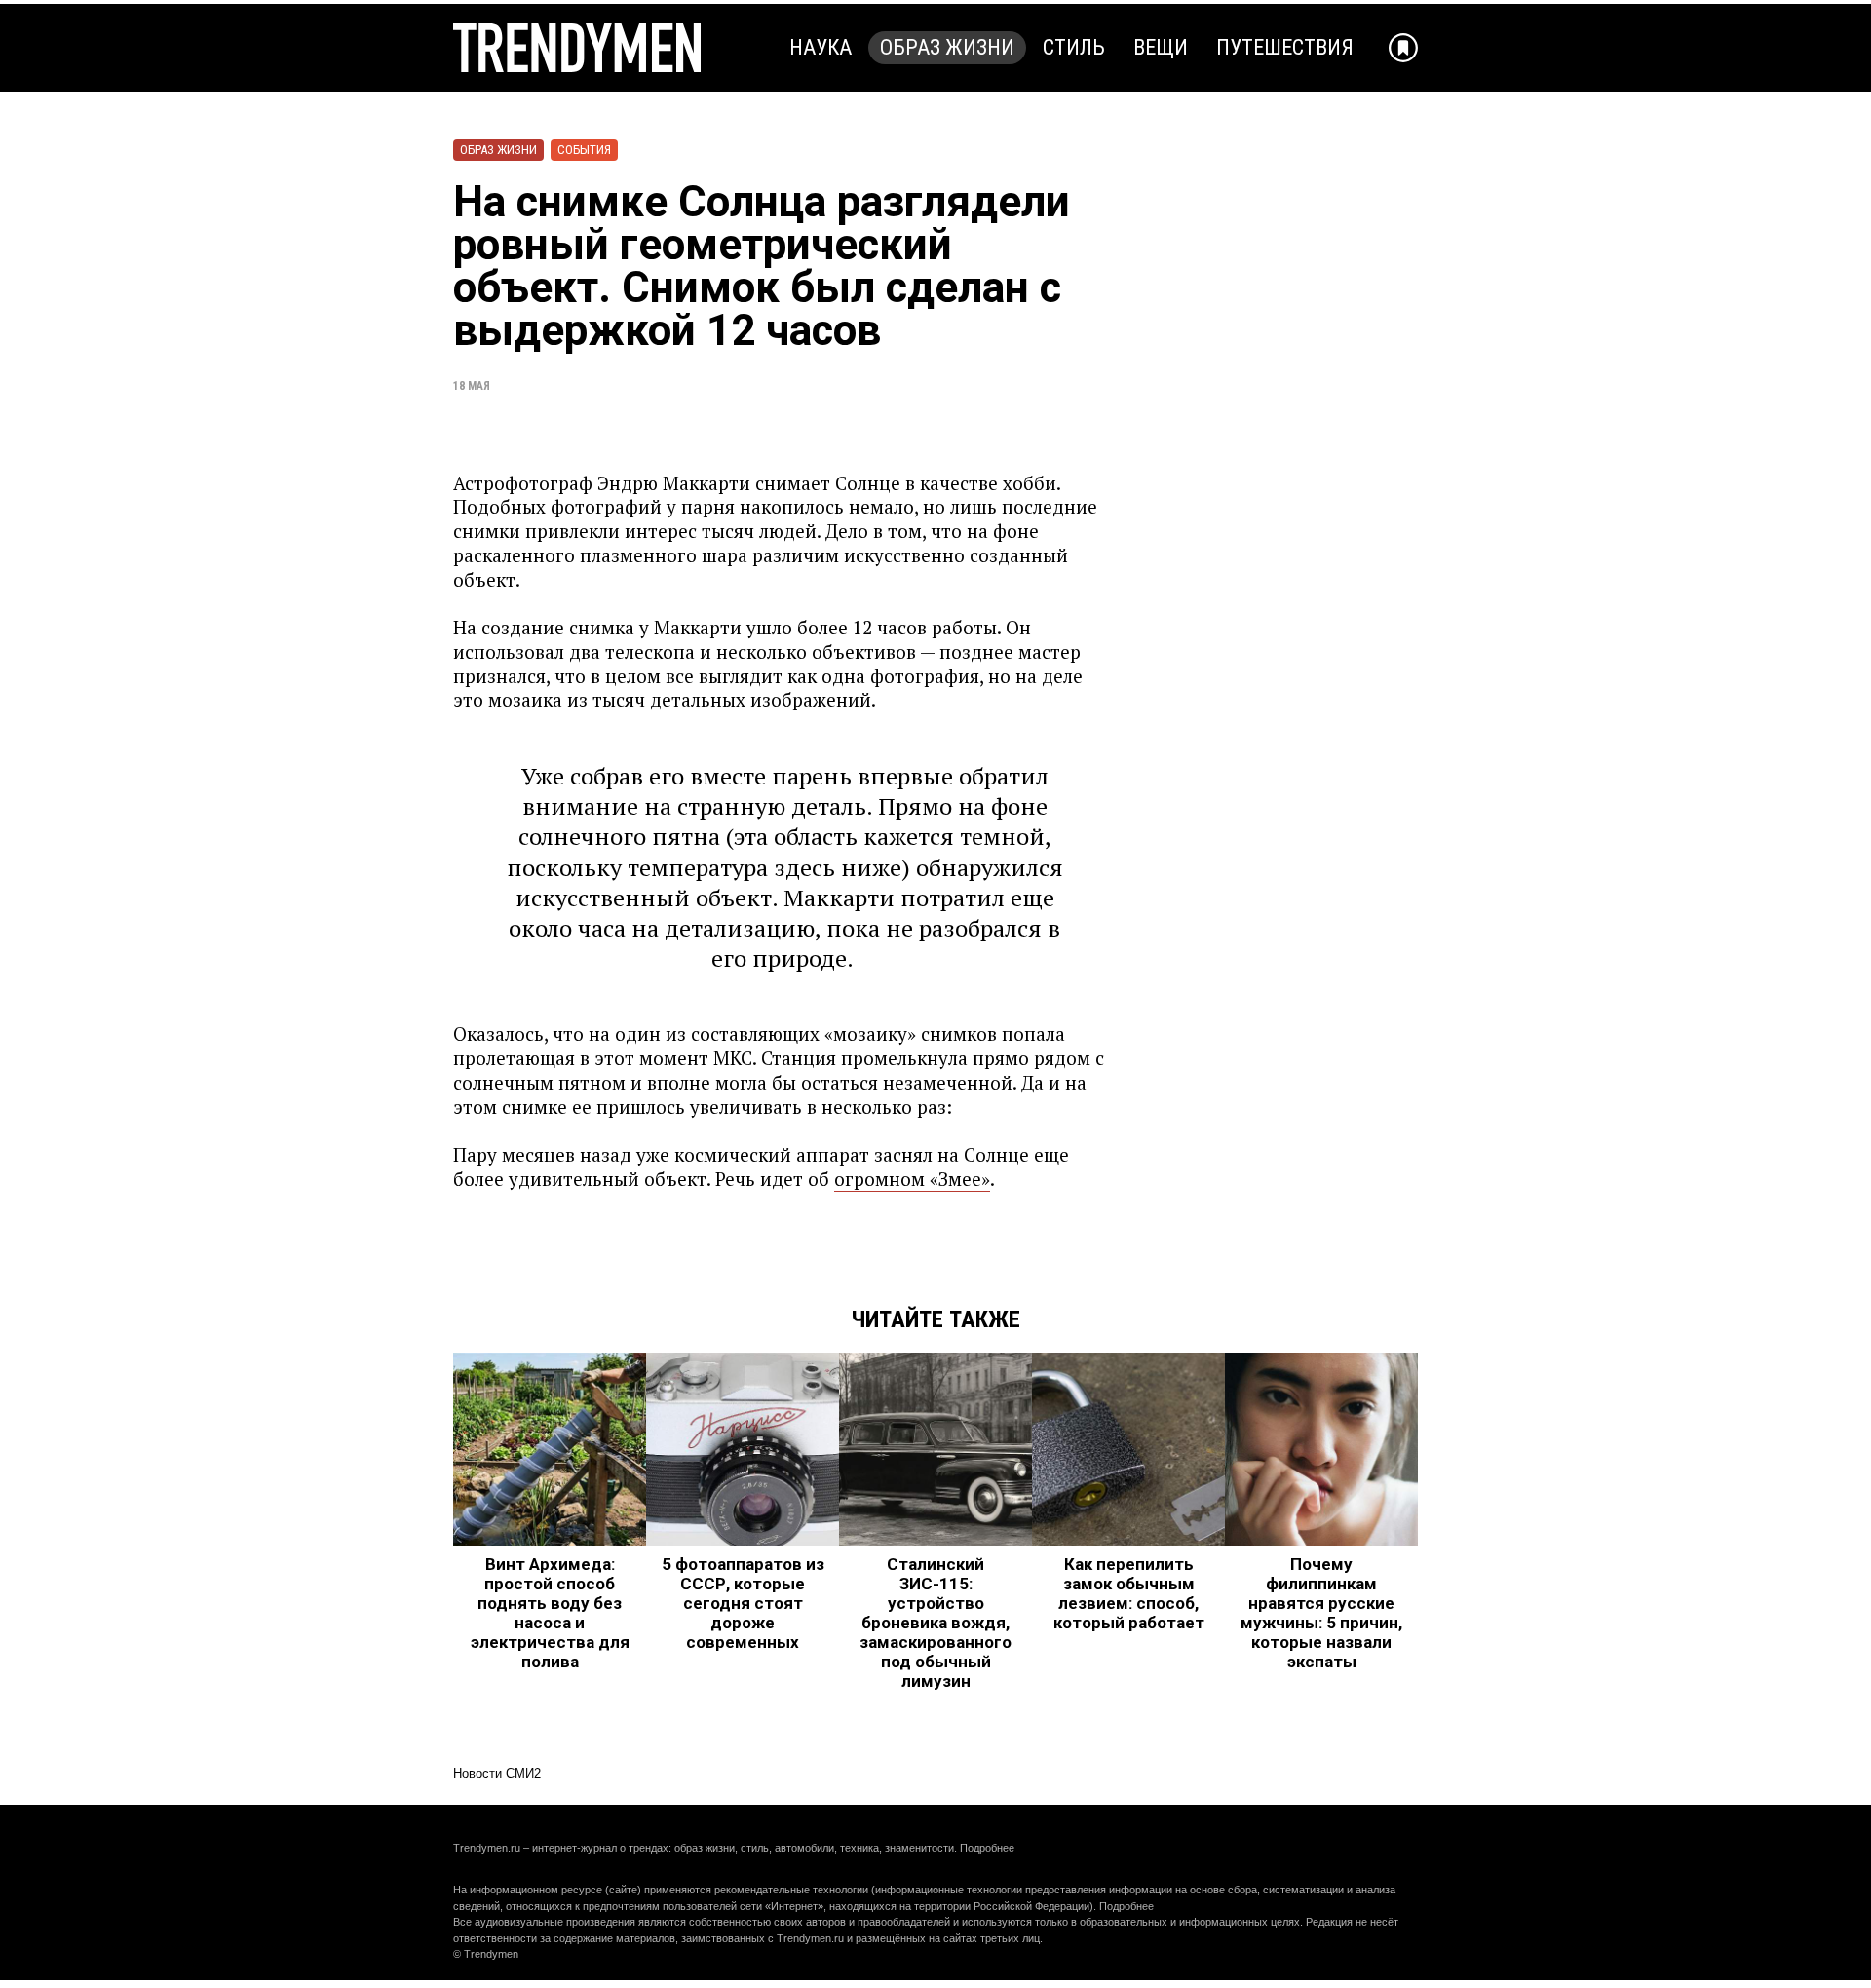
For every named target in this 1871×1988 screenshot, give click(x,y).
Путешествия (1285, 47)
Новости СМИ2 (497, 1773)
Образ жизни (947, 47)
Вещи (1161, 47)
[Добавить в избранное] (1403, 48)
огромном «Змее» (912, 1179)
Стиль (1074, 47)
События (584, 150)
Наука (821, 47)
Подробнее (987, 1848)
